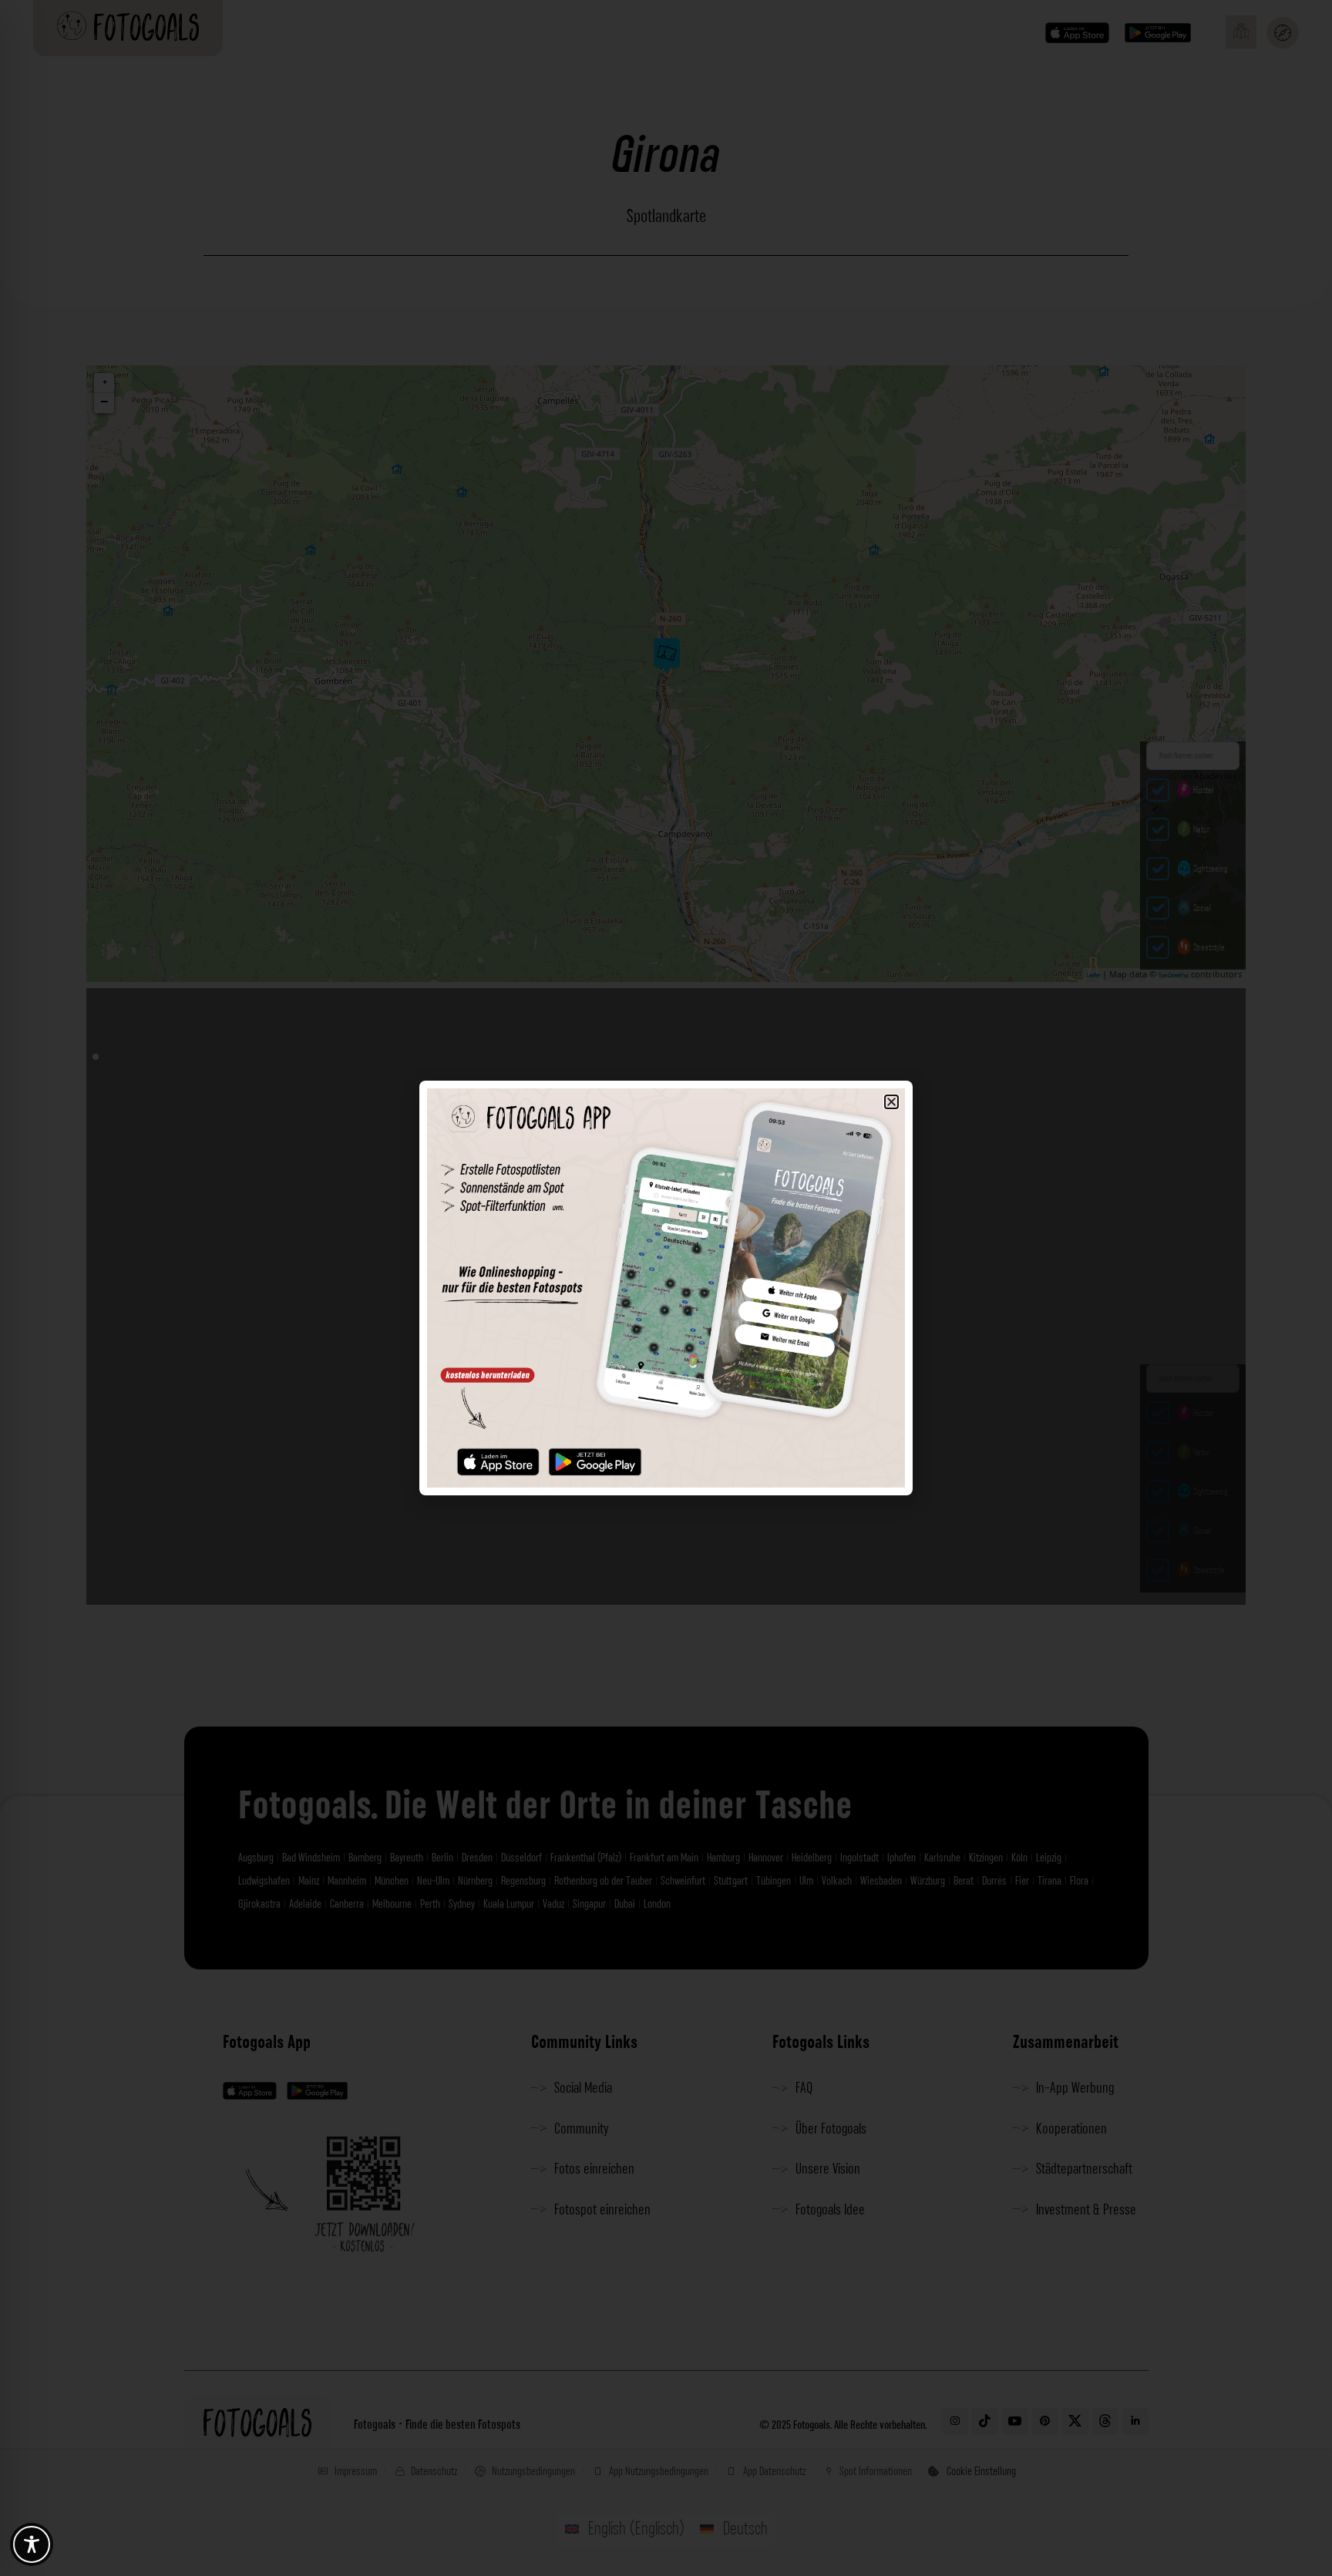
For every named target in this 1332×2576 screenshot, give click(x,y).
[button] (891, 1102)
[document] (666, 1288)
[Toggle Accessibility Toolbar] (32, 2544)
